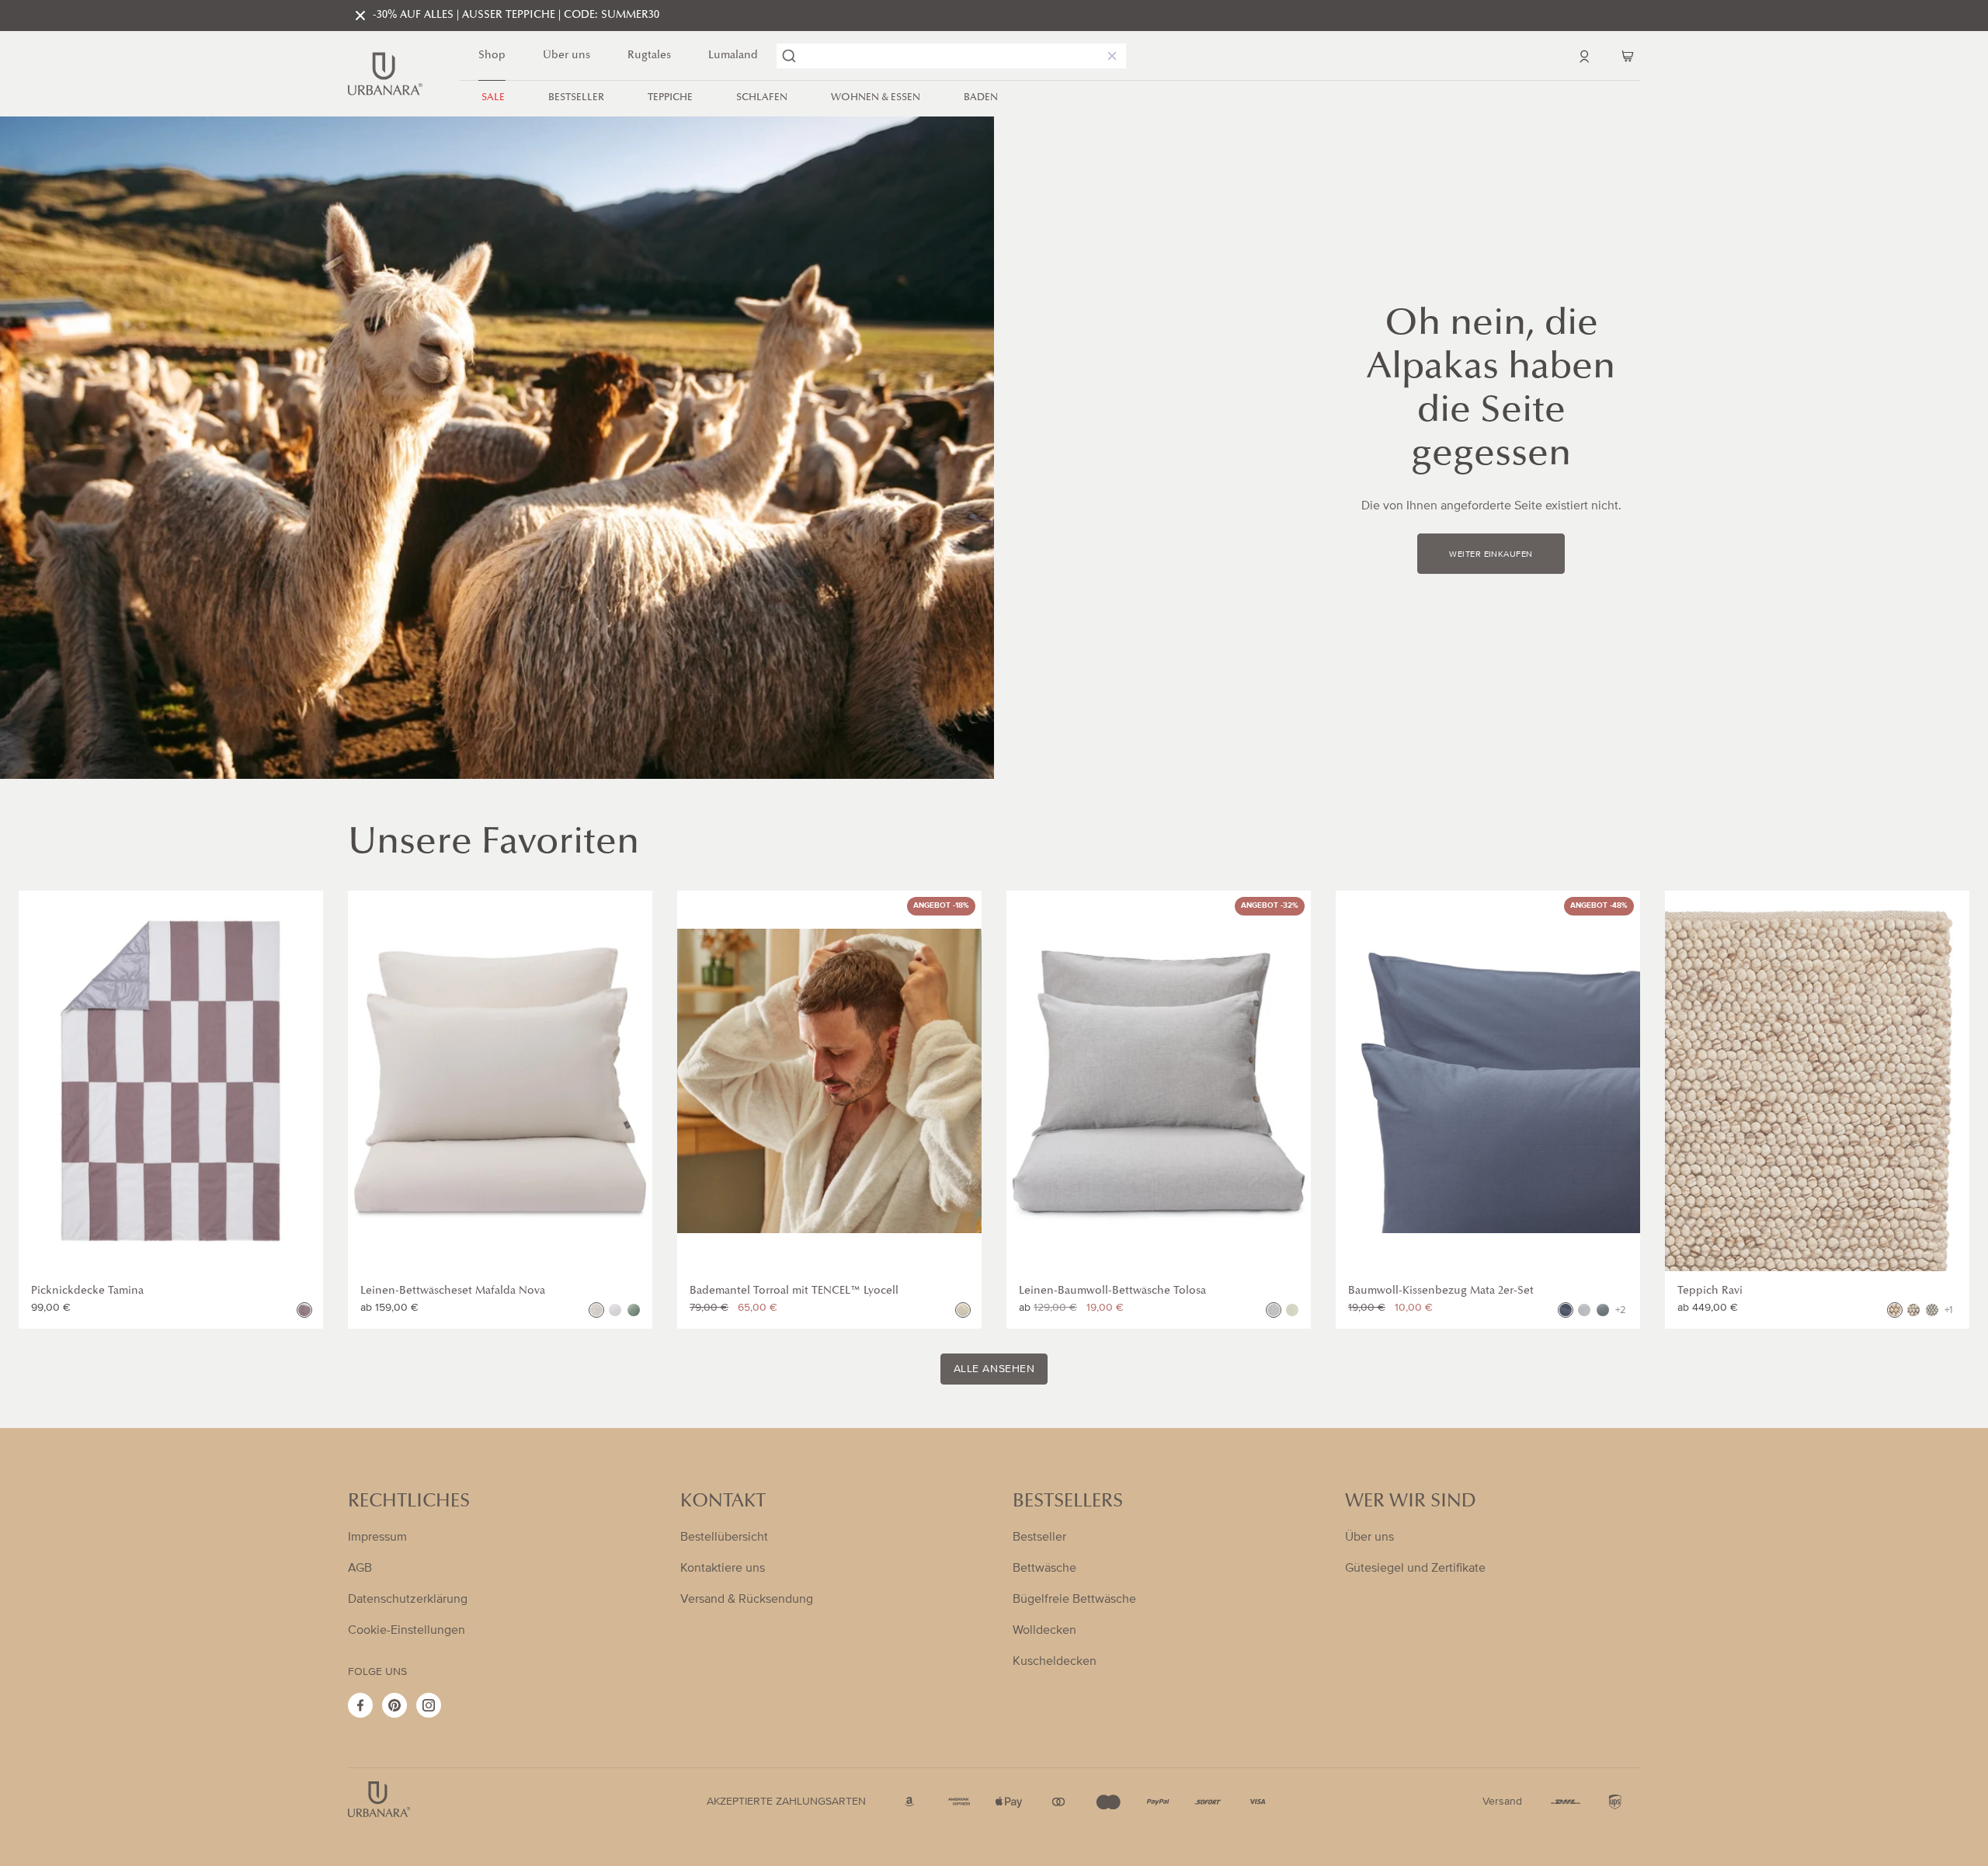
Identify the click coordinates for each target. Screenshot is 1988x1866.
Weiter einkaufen (1491, 554)
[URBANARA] (385, 74)
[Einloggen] (1584, 56)
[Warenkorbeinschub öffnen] (1628, 56)
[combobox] (951, 56)
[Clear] (1109, 56)
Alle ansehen (994, 1369)
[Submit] (789, 56)
